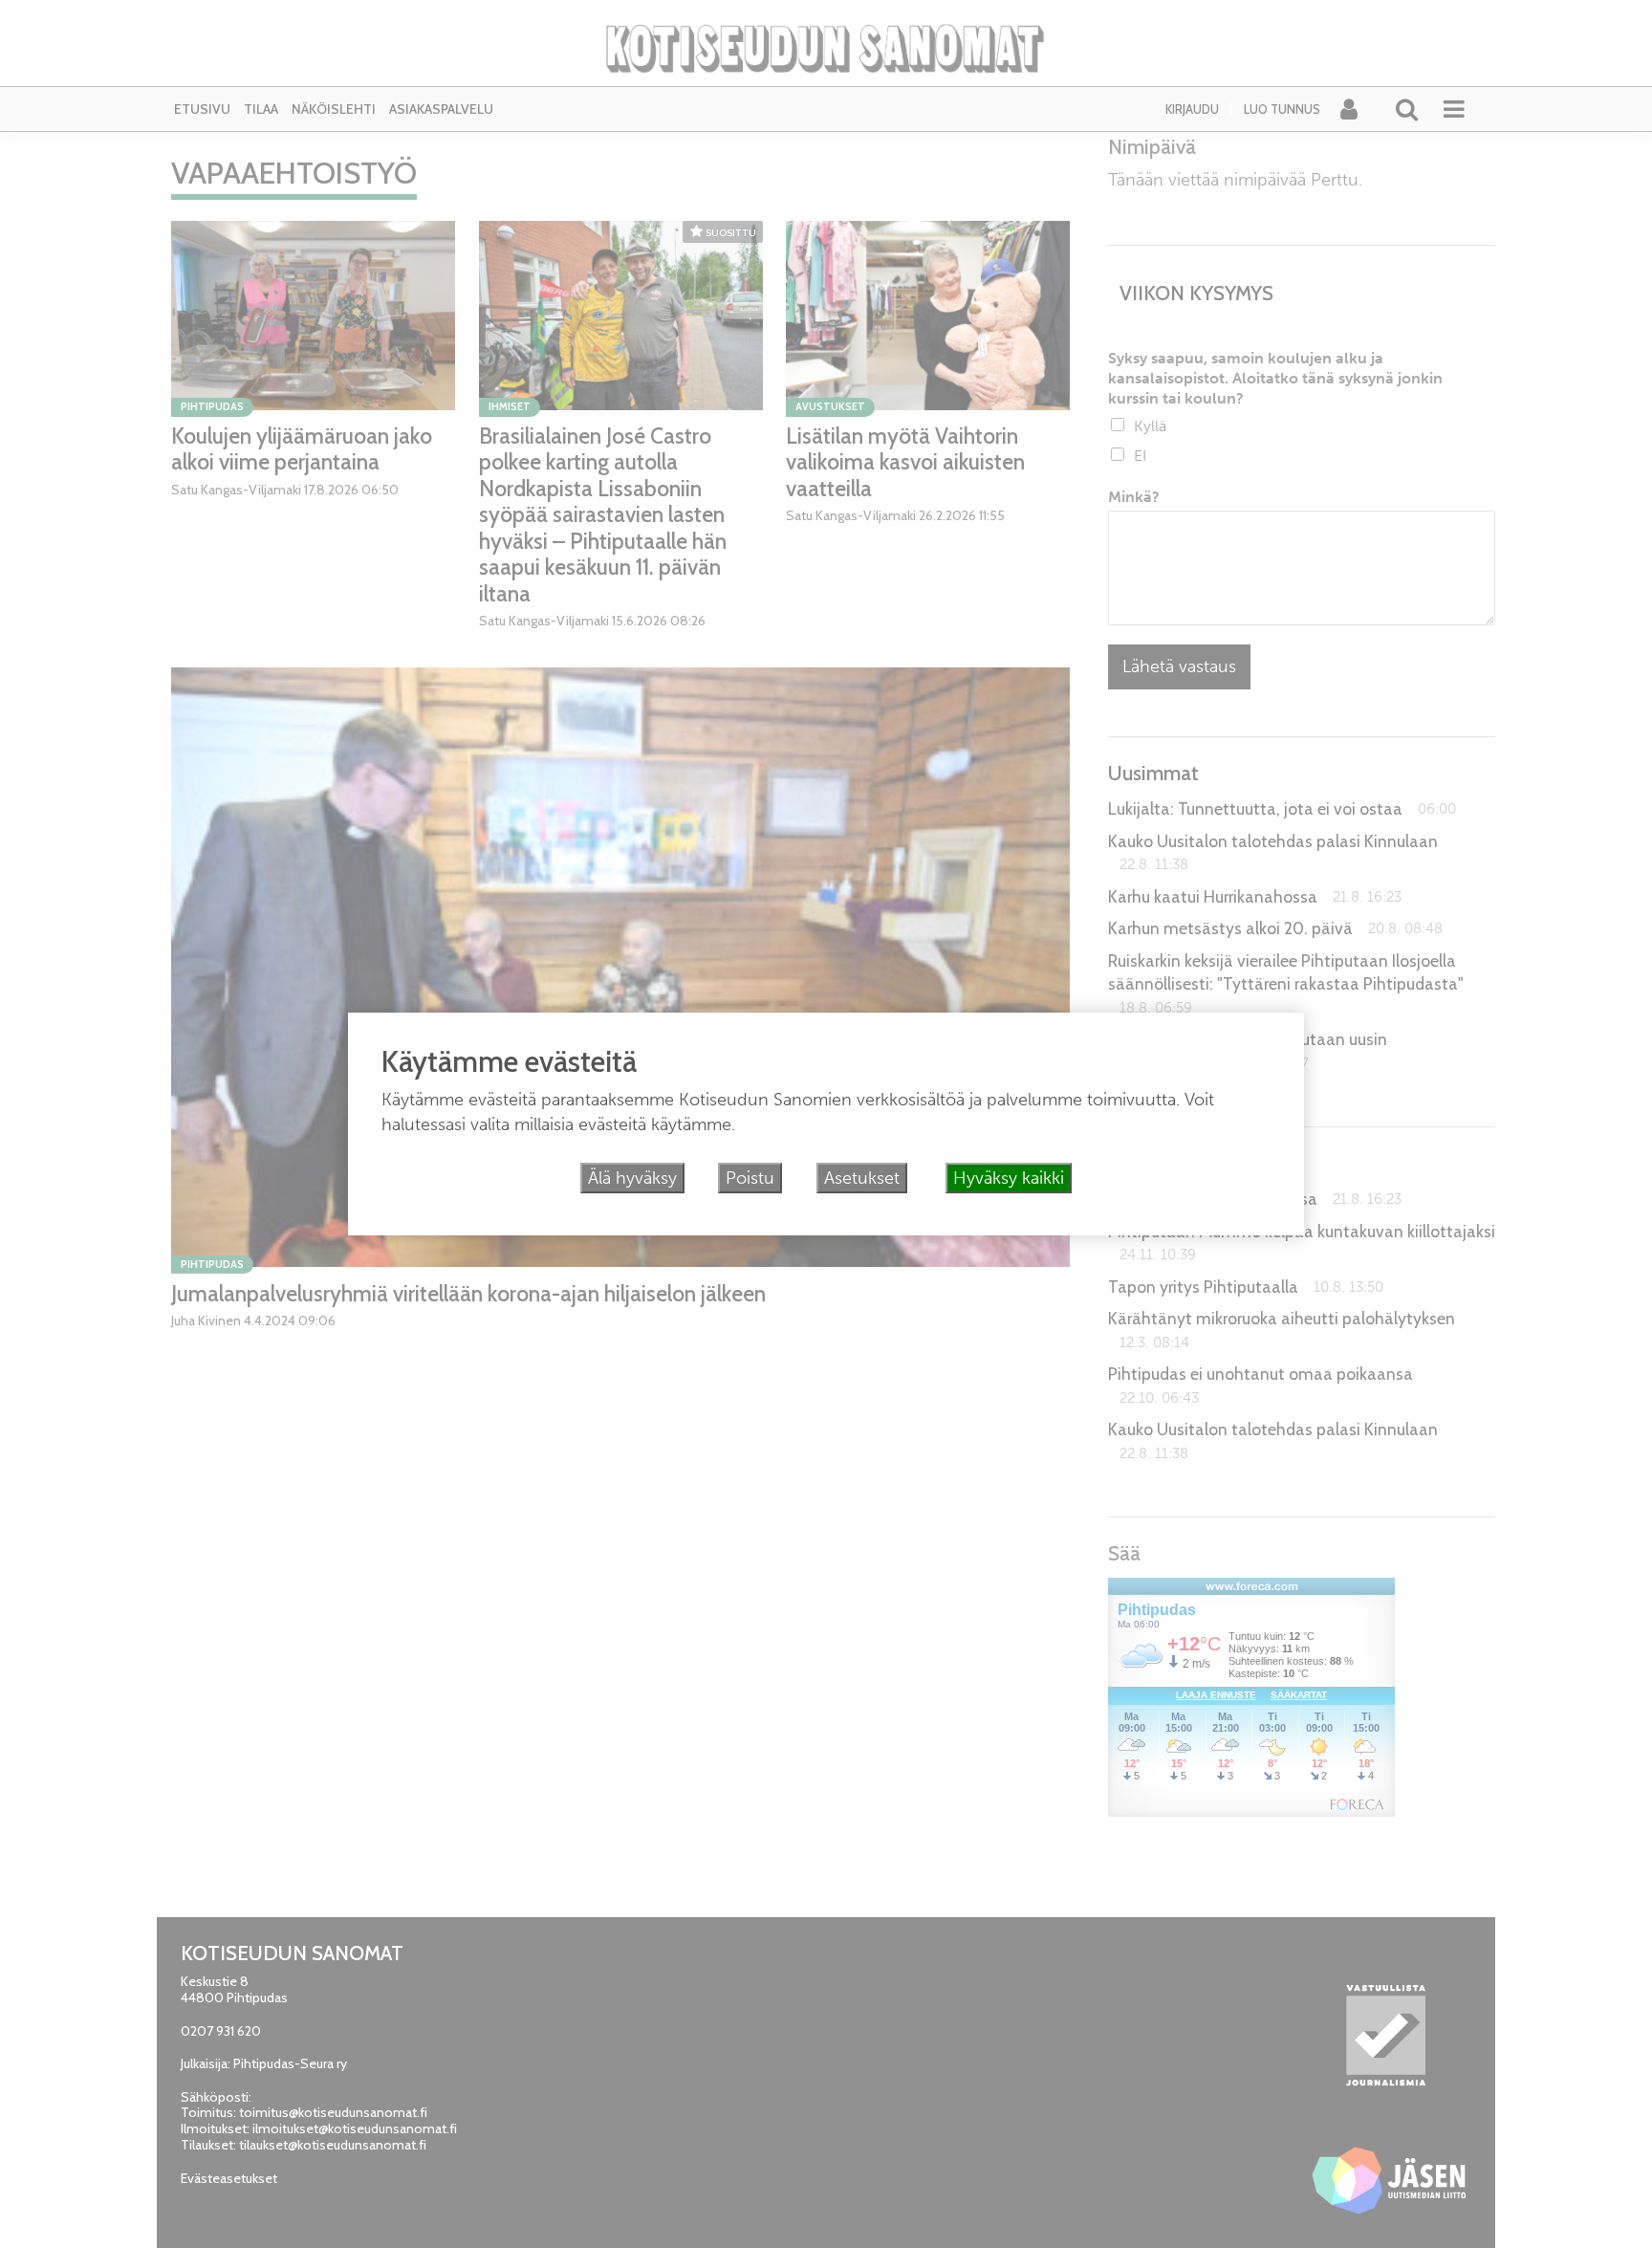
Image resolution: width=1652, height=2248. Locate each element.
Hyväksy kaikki (1009, 1178)
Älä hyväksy (632, 1178)
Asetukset (862, 1178)
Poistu (750, 1178)
